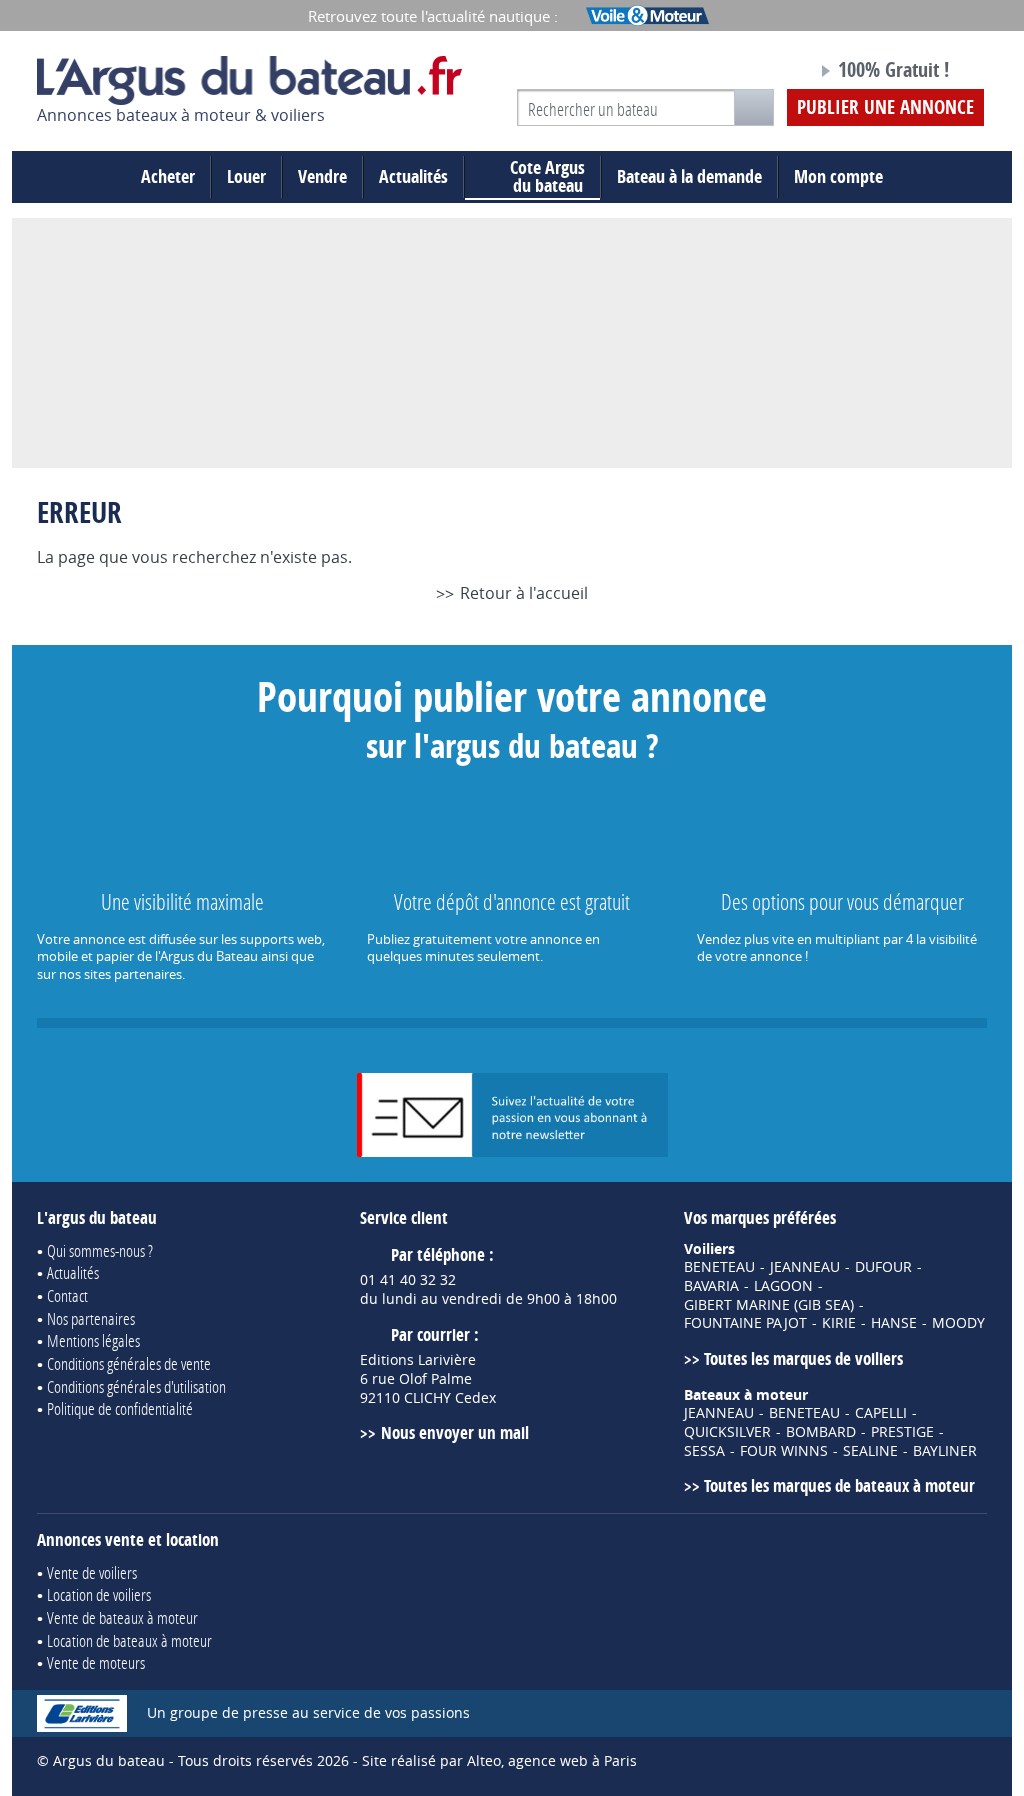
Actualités (413, 176)
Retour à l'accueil (523, 593)
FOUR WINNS (784, 1451)
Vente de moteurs (96, 1662)
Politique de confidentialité (120, 1408)
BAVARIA (711, 1286)
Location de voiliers (99, 1594)
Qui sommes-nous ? (100, 1250)
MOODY (958, 1323)
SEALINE (870, 1451)
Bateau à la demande (689, 176)
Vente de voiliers (92, 1572)
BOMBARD (821, 1432)
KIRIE (839, 1323)
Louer (246, 176)
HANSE (894, 1323)
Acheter (168, 176)
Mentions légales (93, 1340)
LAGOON (783, 1286)
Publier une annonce (885, 107)
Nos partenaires (91, 1318)
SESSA (704, 1451)
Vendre (322, 176)
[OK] (754, 107)
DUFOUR (883, 1267)
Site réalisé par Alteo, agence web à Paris (499, 1760)
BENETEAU (719, 1267)
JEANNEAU (805, 1267)
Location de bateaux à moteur (129, 1640)
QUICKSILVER (727, 1432)
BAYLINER (945, 1451)
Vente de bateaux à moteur (122, 1617)
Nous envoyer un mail (454, 1432)
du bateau (547, 177)
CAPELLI (881, 1413)
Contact (67, 1295)
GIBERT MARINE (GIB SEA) (769, 1305)
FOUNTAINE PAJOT (745, 1323)
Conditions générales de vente (129, 1363)
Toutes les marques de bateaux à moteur (839, 1485)
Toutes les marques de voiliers (803, 1358)
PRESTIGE (902, 1432)
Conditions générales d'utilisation (136, 1386)
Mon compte (838, 176)
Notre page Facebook (764, 73)
